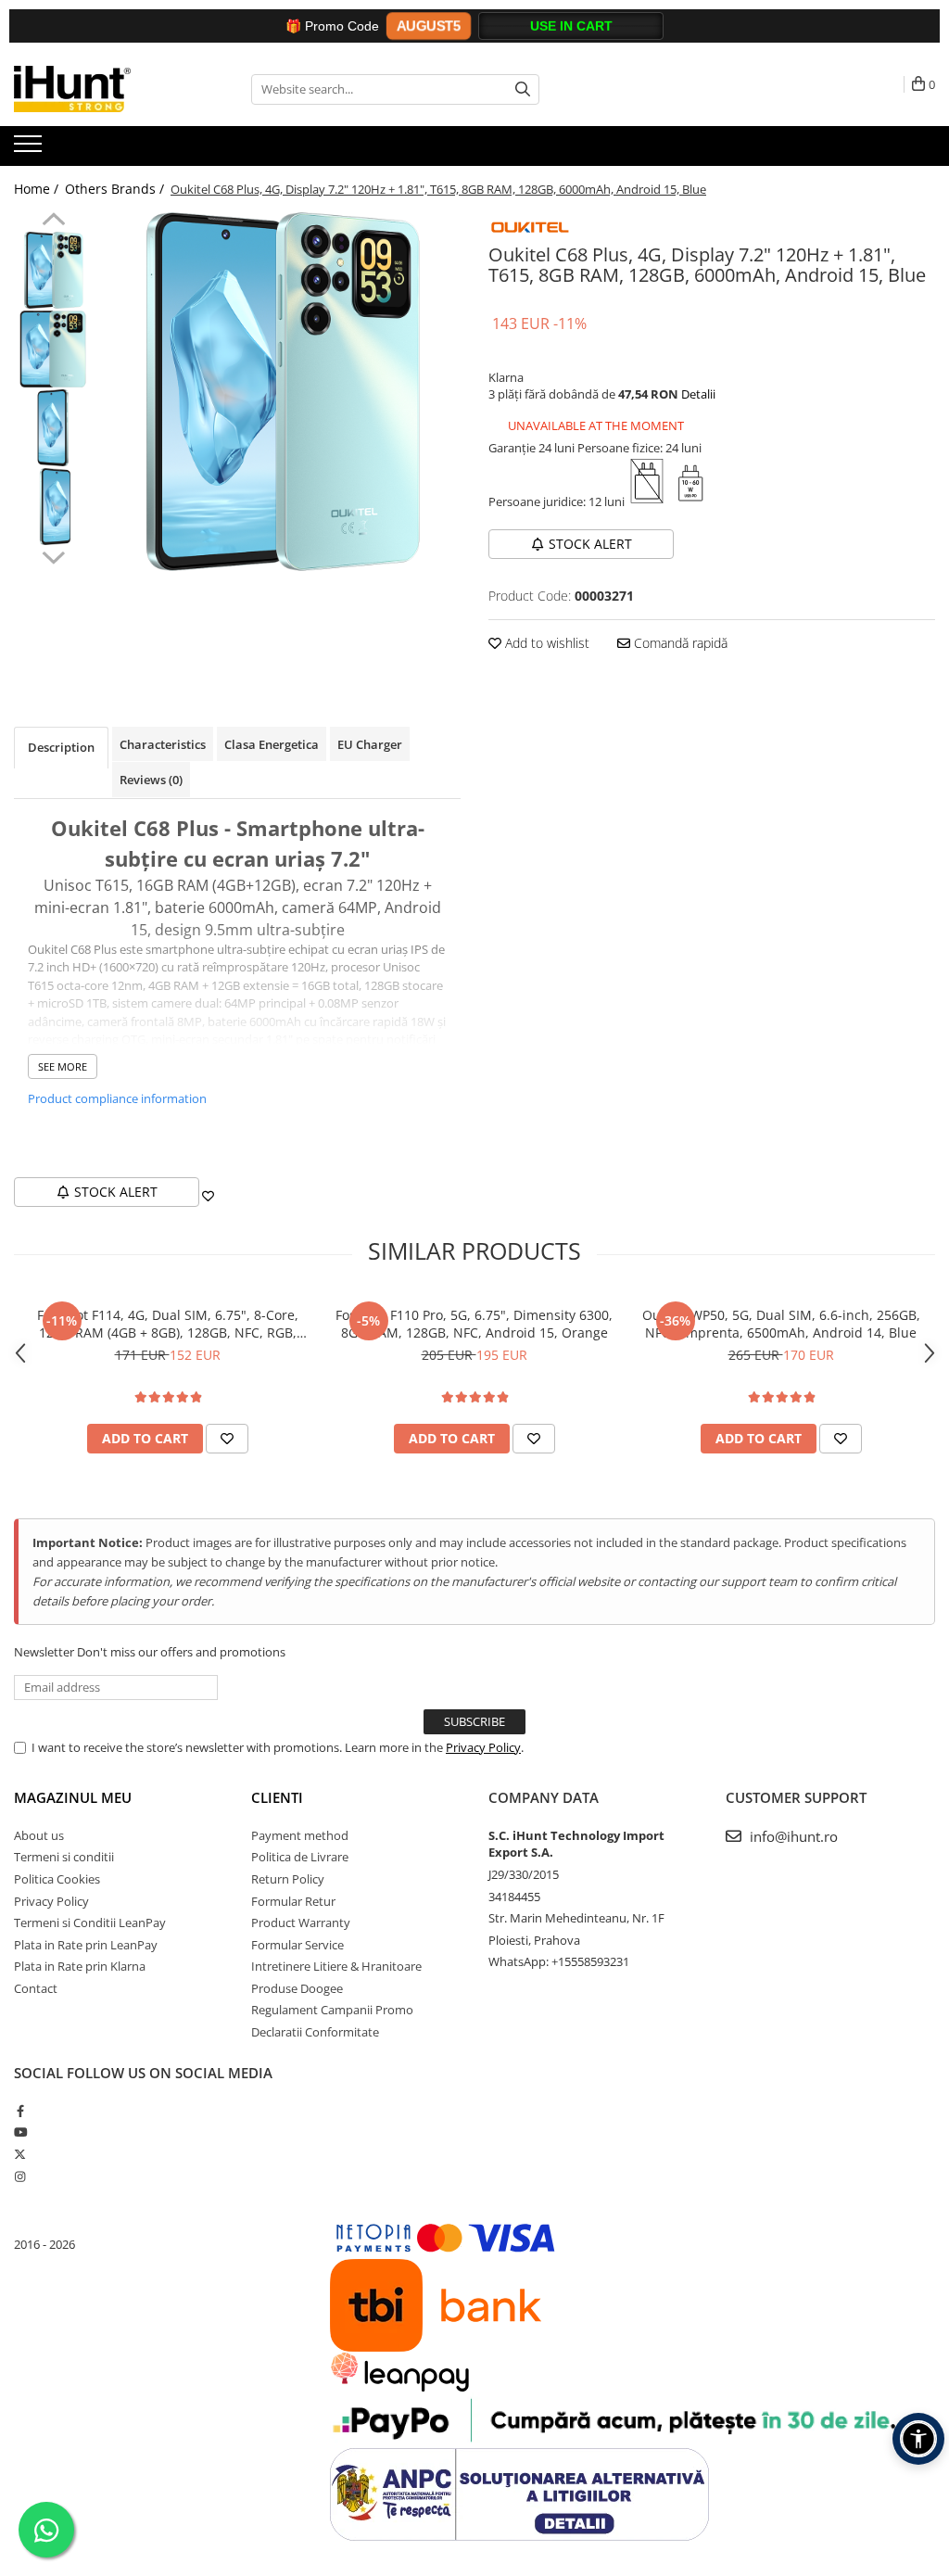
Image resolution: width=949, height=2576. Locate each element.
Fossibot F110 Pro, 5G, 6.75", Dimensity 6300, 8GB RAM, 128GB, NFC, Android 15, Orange (474, 1324)
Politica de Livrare (300, 1857)
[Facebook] (20, 2111)
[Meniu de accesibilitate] (918, 2439)
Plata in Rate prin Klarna (80, 1966)
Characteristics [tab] (163, 744)
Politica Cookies (57, 1879)
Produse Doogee (297, 1988)
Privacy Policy (483, 1747)
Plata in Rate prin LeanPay (86, 1945)
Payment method (300, 1835)
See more (63, 1066)
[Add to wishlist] (227, 1439)
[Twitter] (20, 2154)
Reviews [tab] (151, 780)
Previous (53, 222)
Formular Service (297, 1945)
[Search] (523, 89)
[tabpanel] (281, 392)
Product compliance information (117, 1098)
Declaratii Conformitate (315, 2032)
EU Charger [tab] (370, 744)
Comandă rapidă (679, 643)
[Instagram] (20, 2176)
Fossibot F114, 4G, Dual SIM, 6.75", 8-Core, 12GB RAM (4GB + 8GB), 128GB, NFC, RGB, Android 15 (168, 1324)
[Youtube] (20, 2132)
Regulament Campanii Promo (332, 2010)
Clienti (277, 1797)
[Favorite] (208, 1196)
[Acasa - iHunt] (107, 89)
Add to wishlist (545, 643)
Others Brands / (116, 189)
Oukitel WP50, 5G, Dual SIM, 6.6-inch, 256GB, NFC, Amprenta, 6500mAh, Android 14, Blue (781, 1324)
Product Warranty (301, 1922)
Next (53, 555)
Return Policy (288, 1879)
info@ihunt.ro (792, 1836)
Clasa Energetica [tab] (272, 744)
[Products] (30, 149)
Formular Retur (293, 1901)
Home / (38, 189)
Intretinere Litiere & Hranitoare (336, 1966)
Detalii (698, 394)
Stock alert (590, 544)
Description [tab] (61, 747)
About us (39, 1835)
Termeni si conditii (64, 1857)
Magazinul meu (73, 1797)
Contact (36, 1988)
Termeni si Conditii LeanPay (90, 1922)
